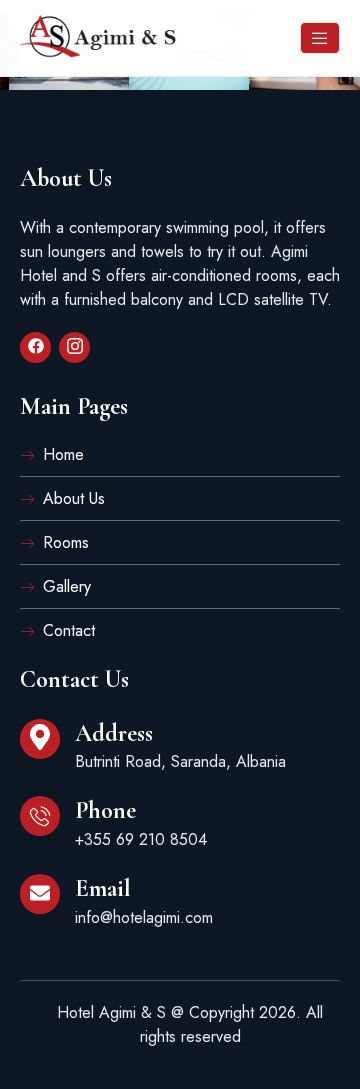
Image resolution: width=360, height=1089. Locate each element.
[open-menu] (320, 38)
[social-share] (35, 347)
